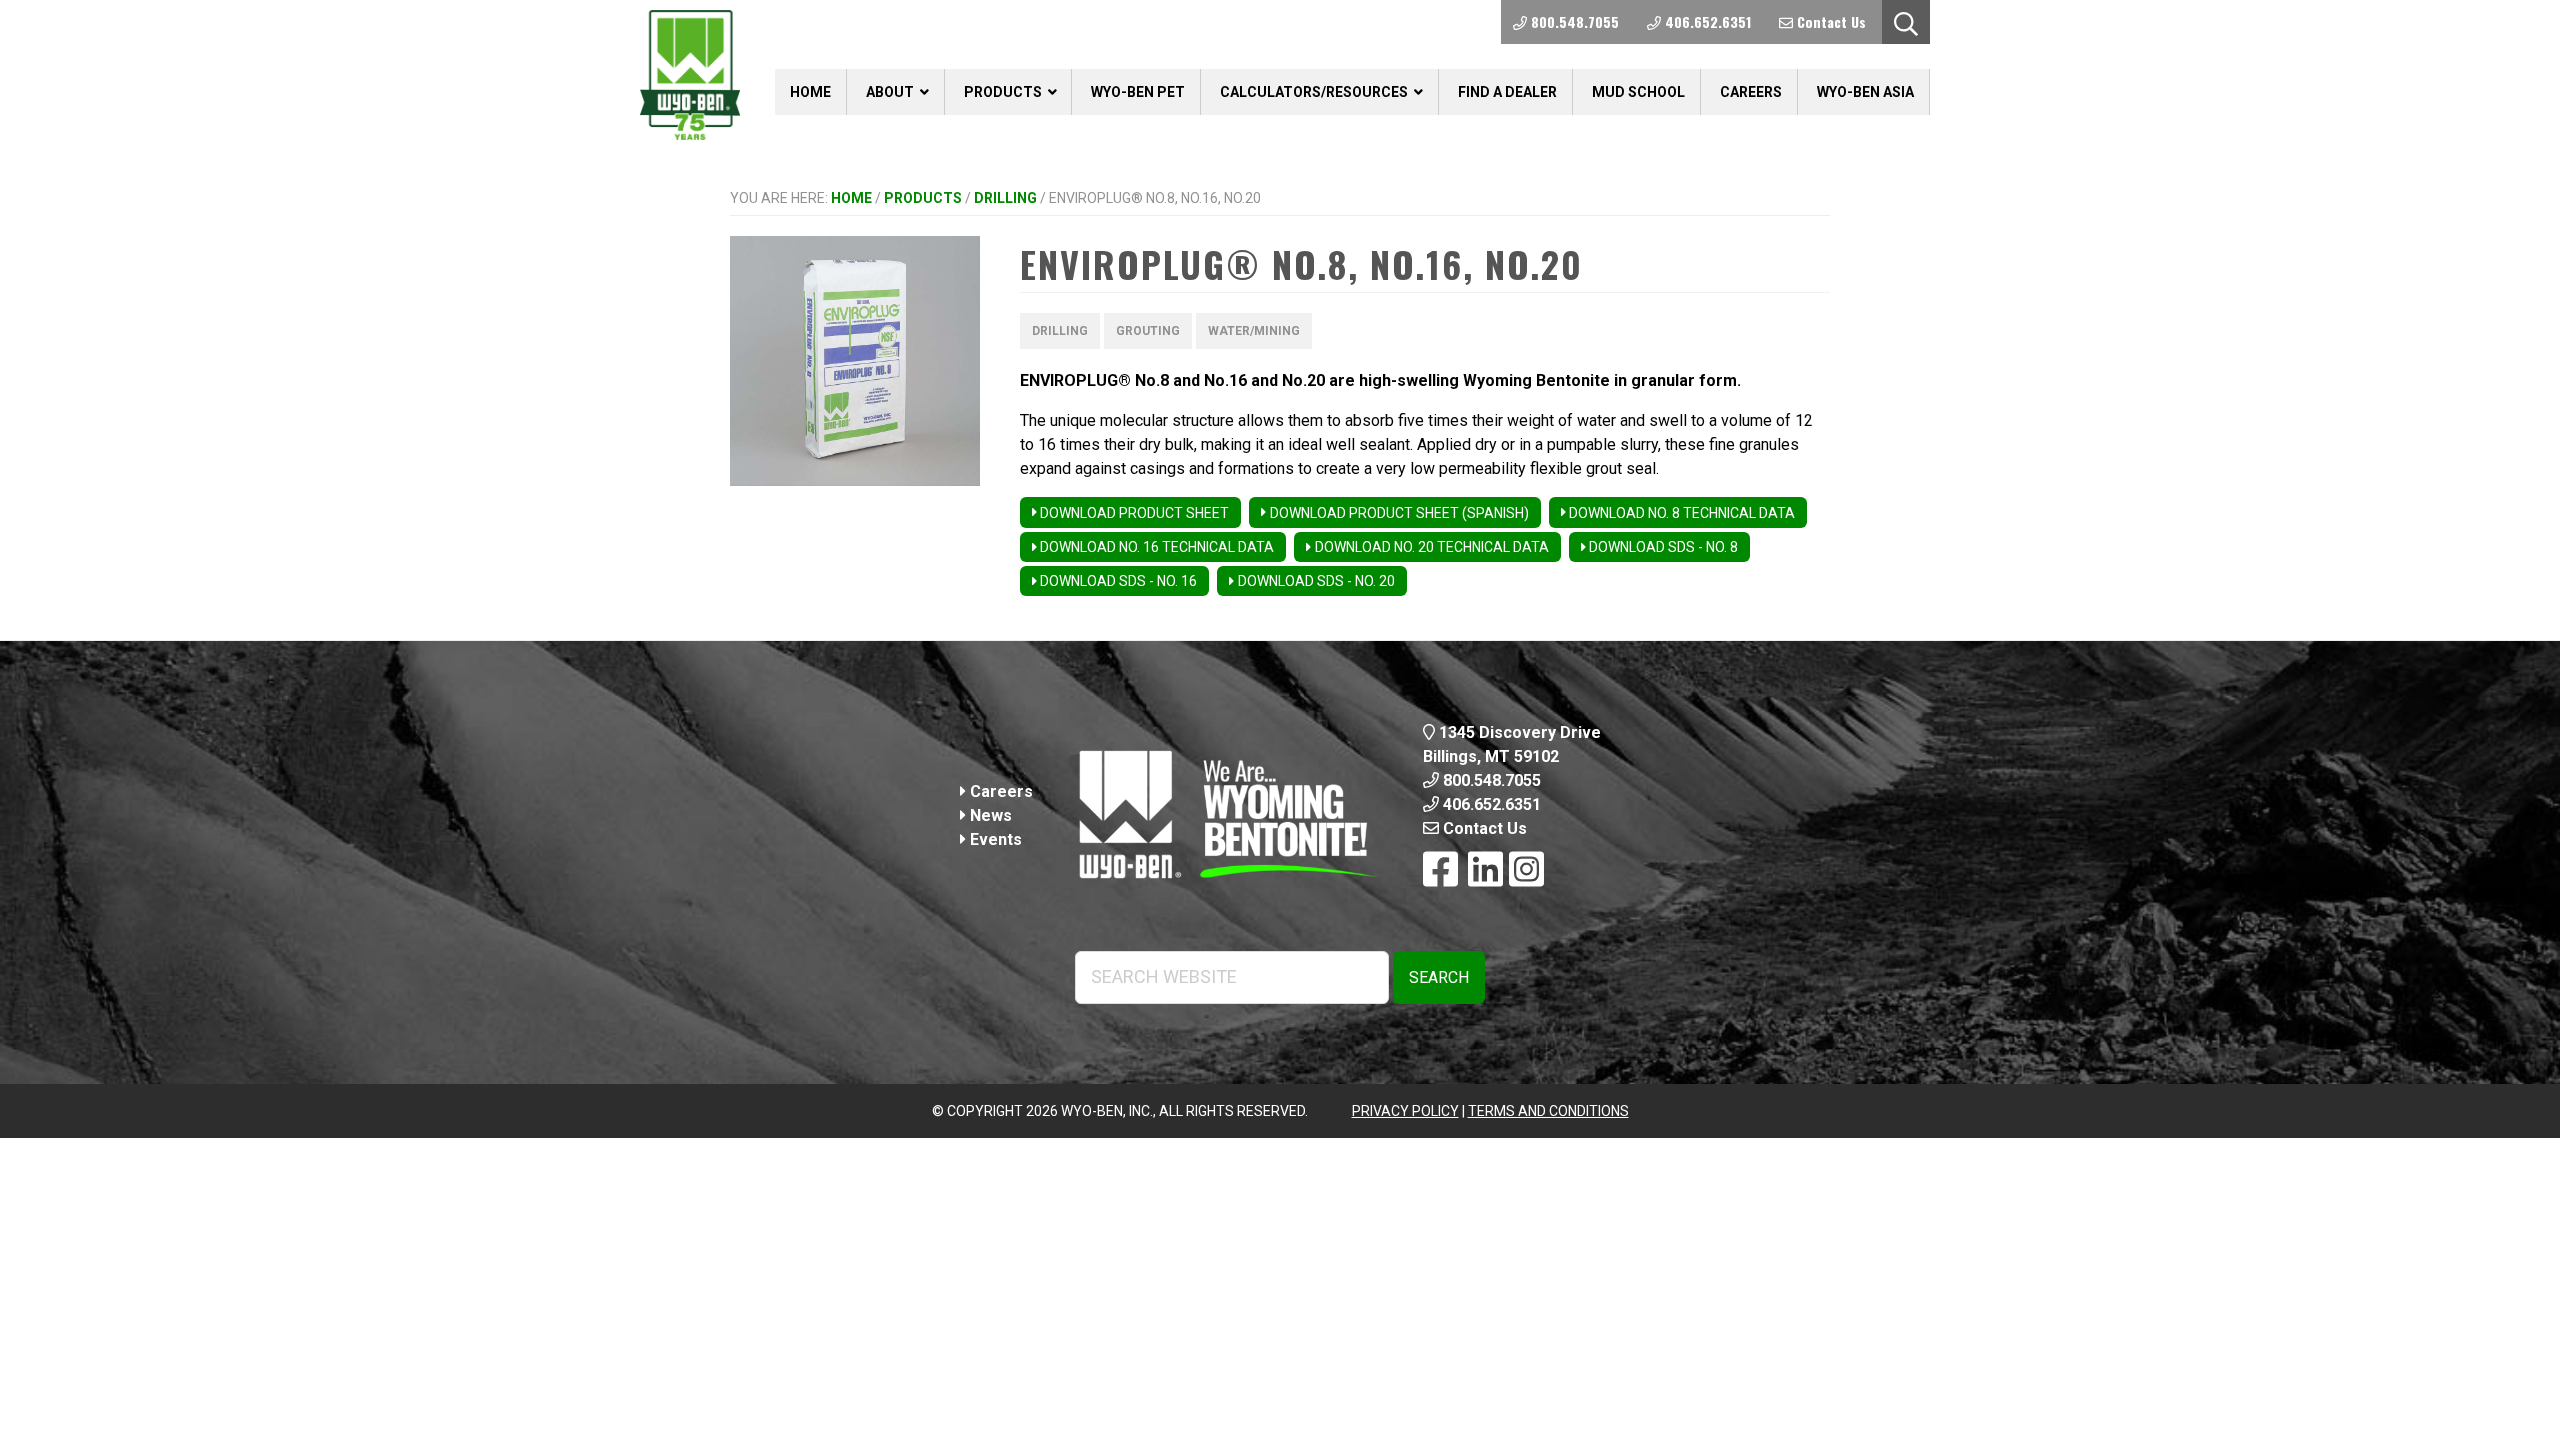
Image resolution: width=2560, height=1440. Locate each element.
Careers (999, 791)
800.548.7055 (1490, 780)
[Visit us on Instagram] (1526, 870)
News (989, 815)
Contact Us (1483, 828)
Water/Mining (1254, 331)
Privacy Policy (1405, 1111)
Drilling (1005, 198)
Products (923, 198)
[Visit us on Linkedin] (1485, 870)
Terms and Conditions (1548, 1111)
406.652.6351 (1490, 804)
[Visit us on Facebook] (1440, 870)
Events (994, 839)
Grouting (1148, 331)
